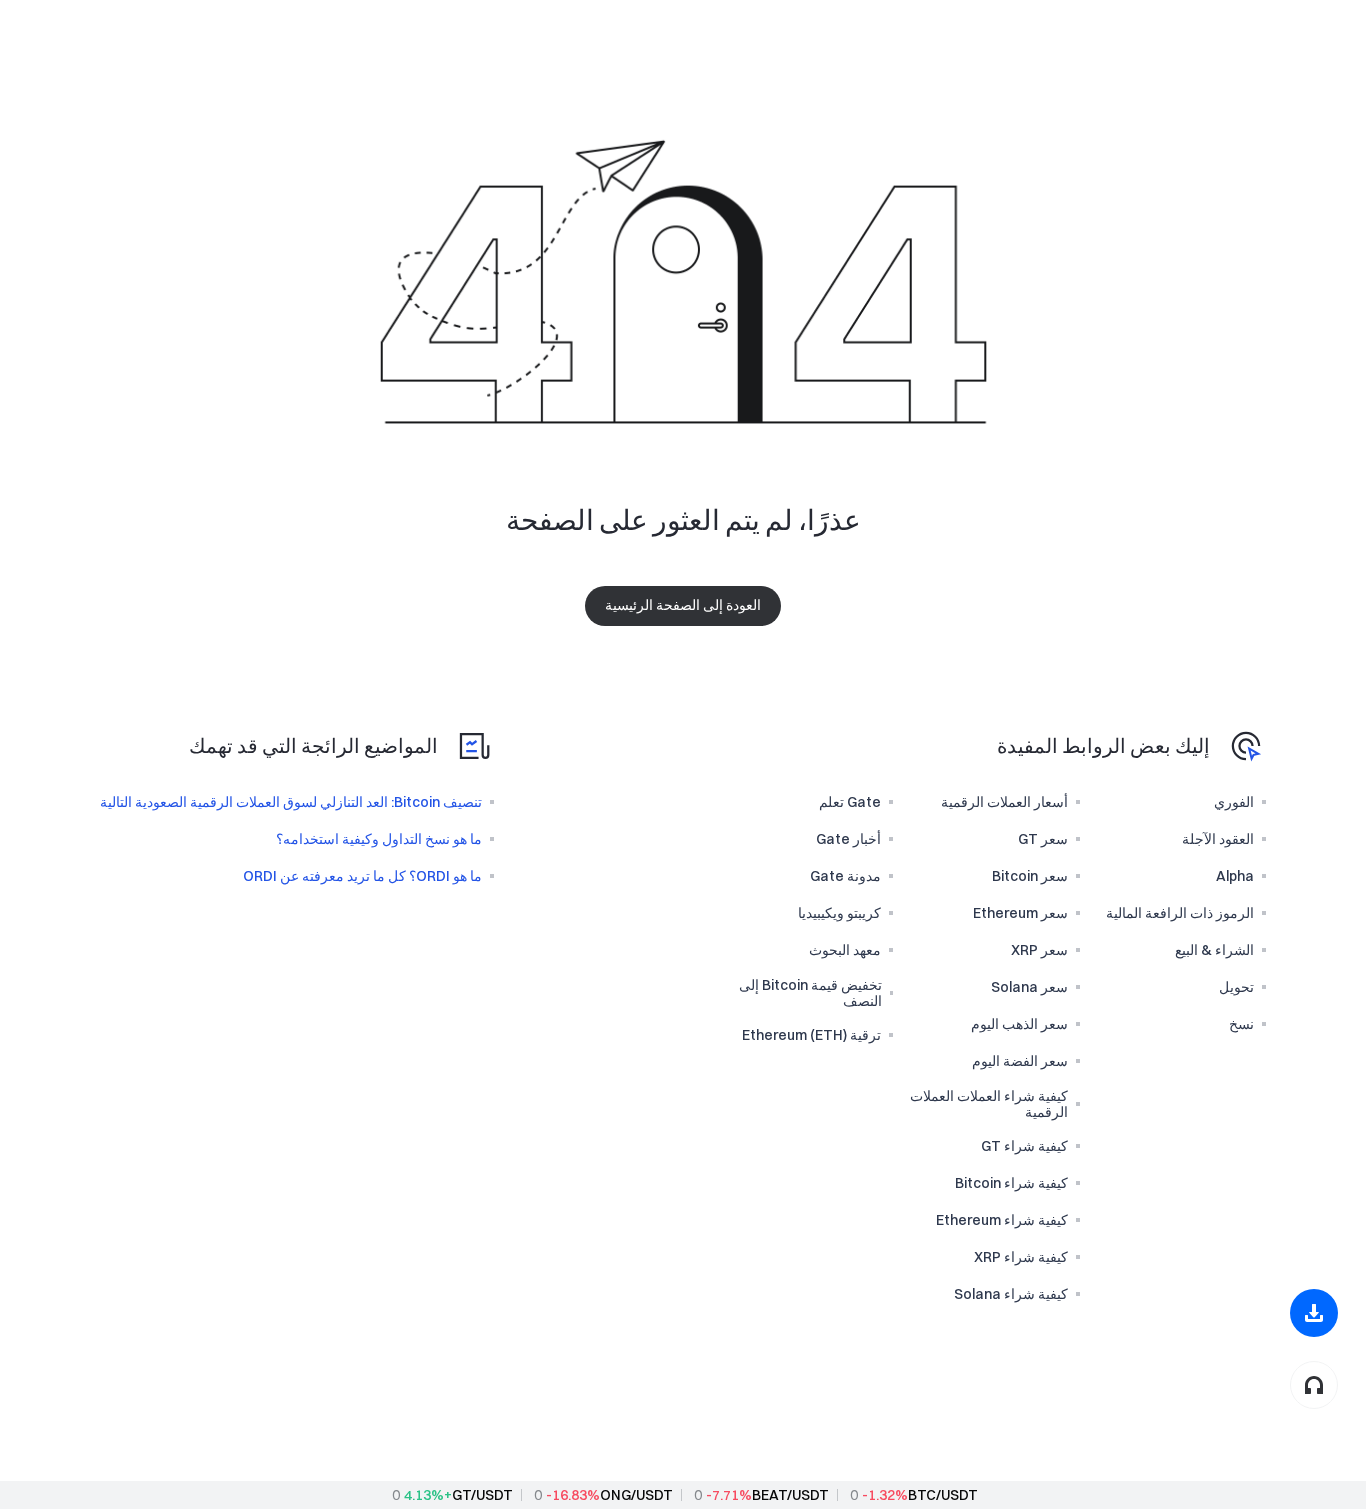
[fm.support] (1314, 1385)
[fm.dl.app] (1314, 1313)
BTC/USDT (943, 1495)
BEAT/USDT (790, 1495)
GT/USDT (482, 1495)
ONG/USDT (636, 1495)
